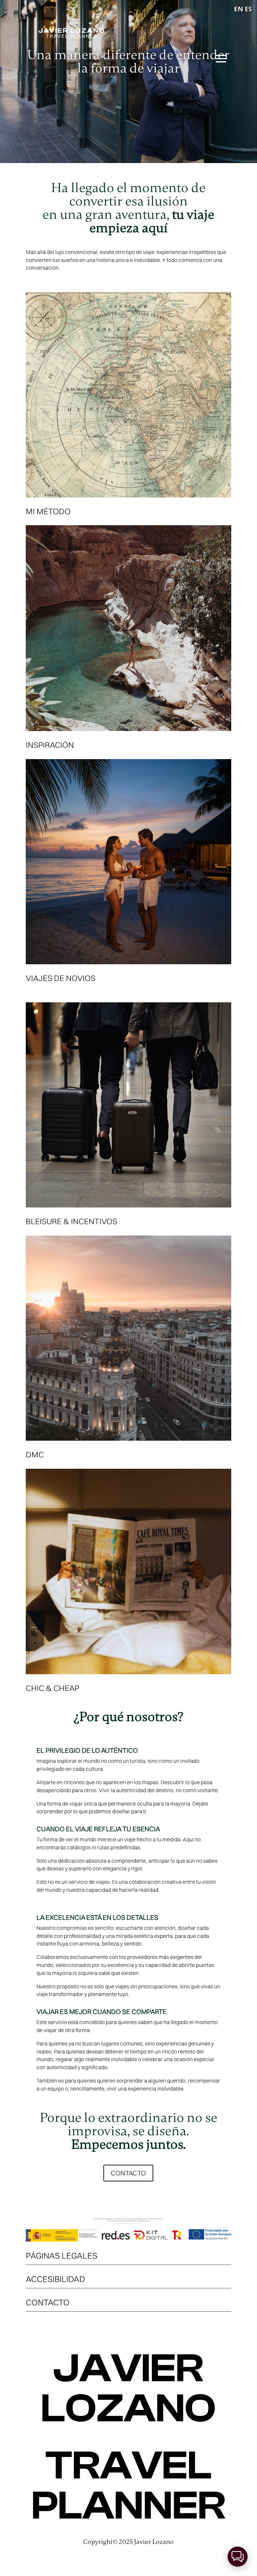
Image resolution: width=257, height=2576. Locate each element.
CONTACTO (128, 2173)
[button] (238, 2557)
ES (248, 9)
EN (239, 9)
